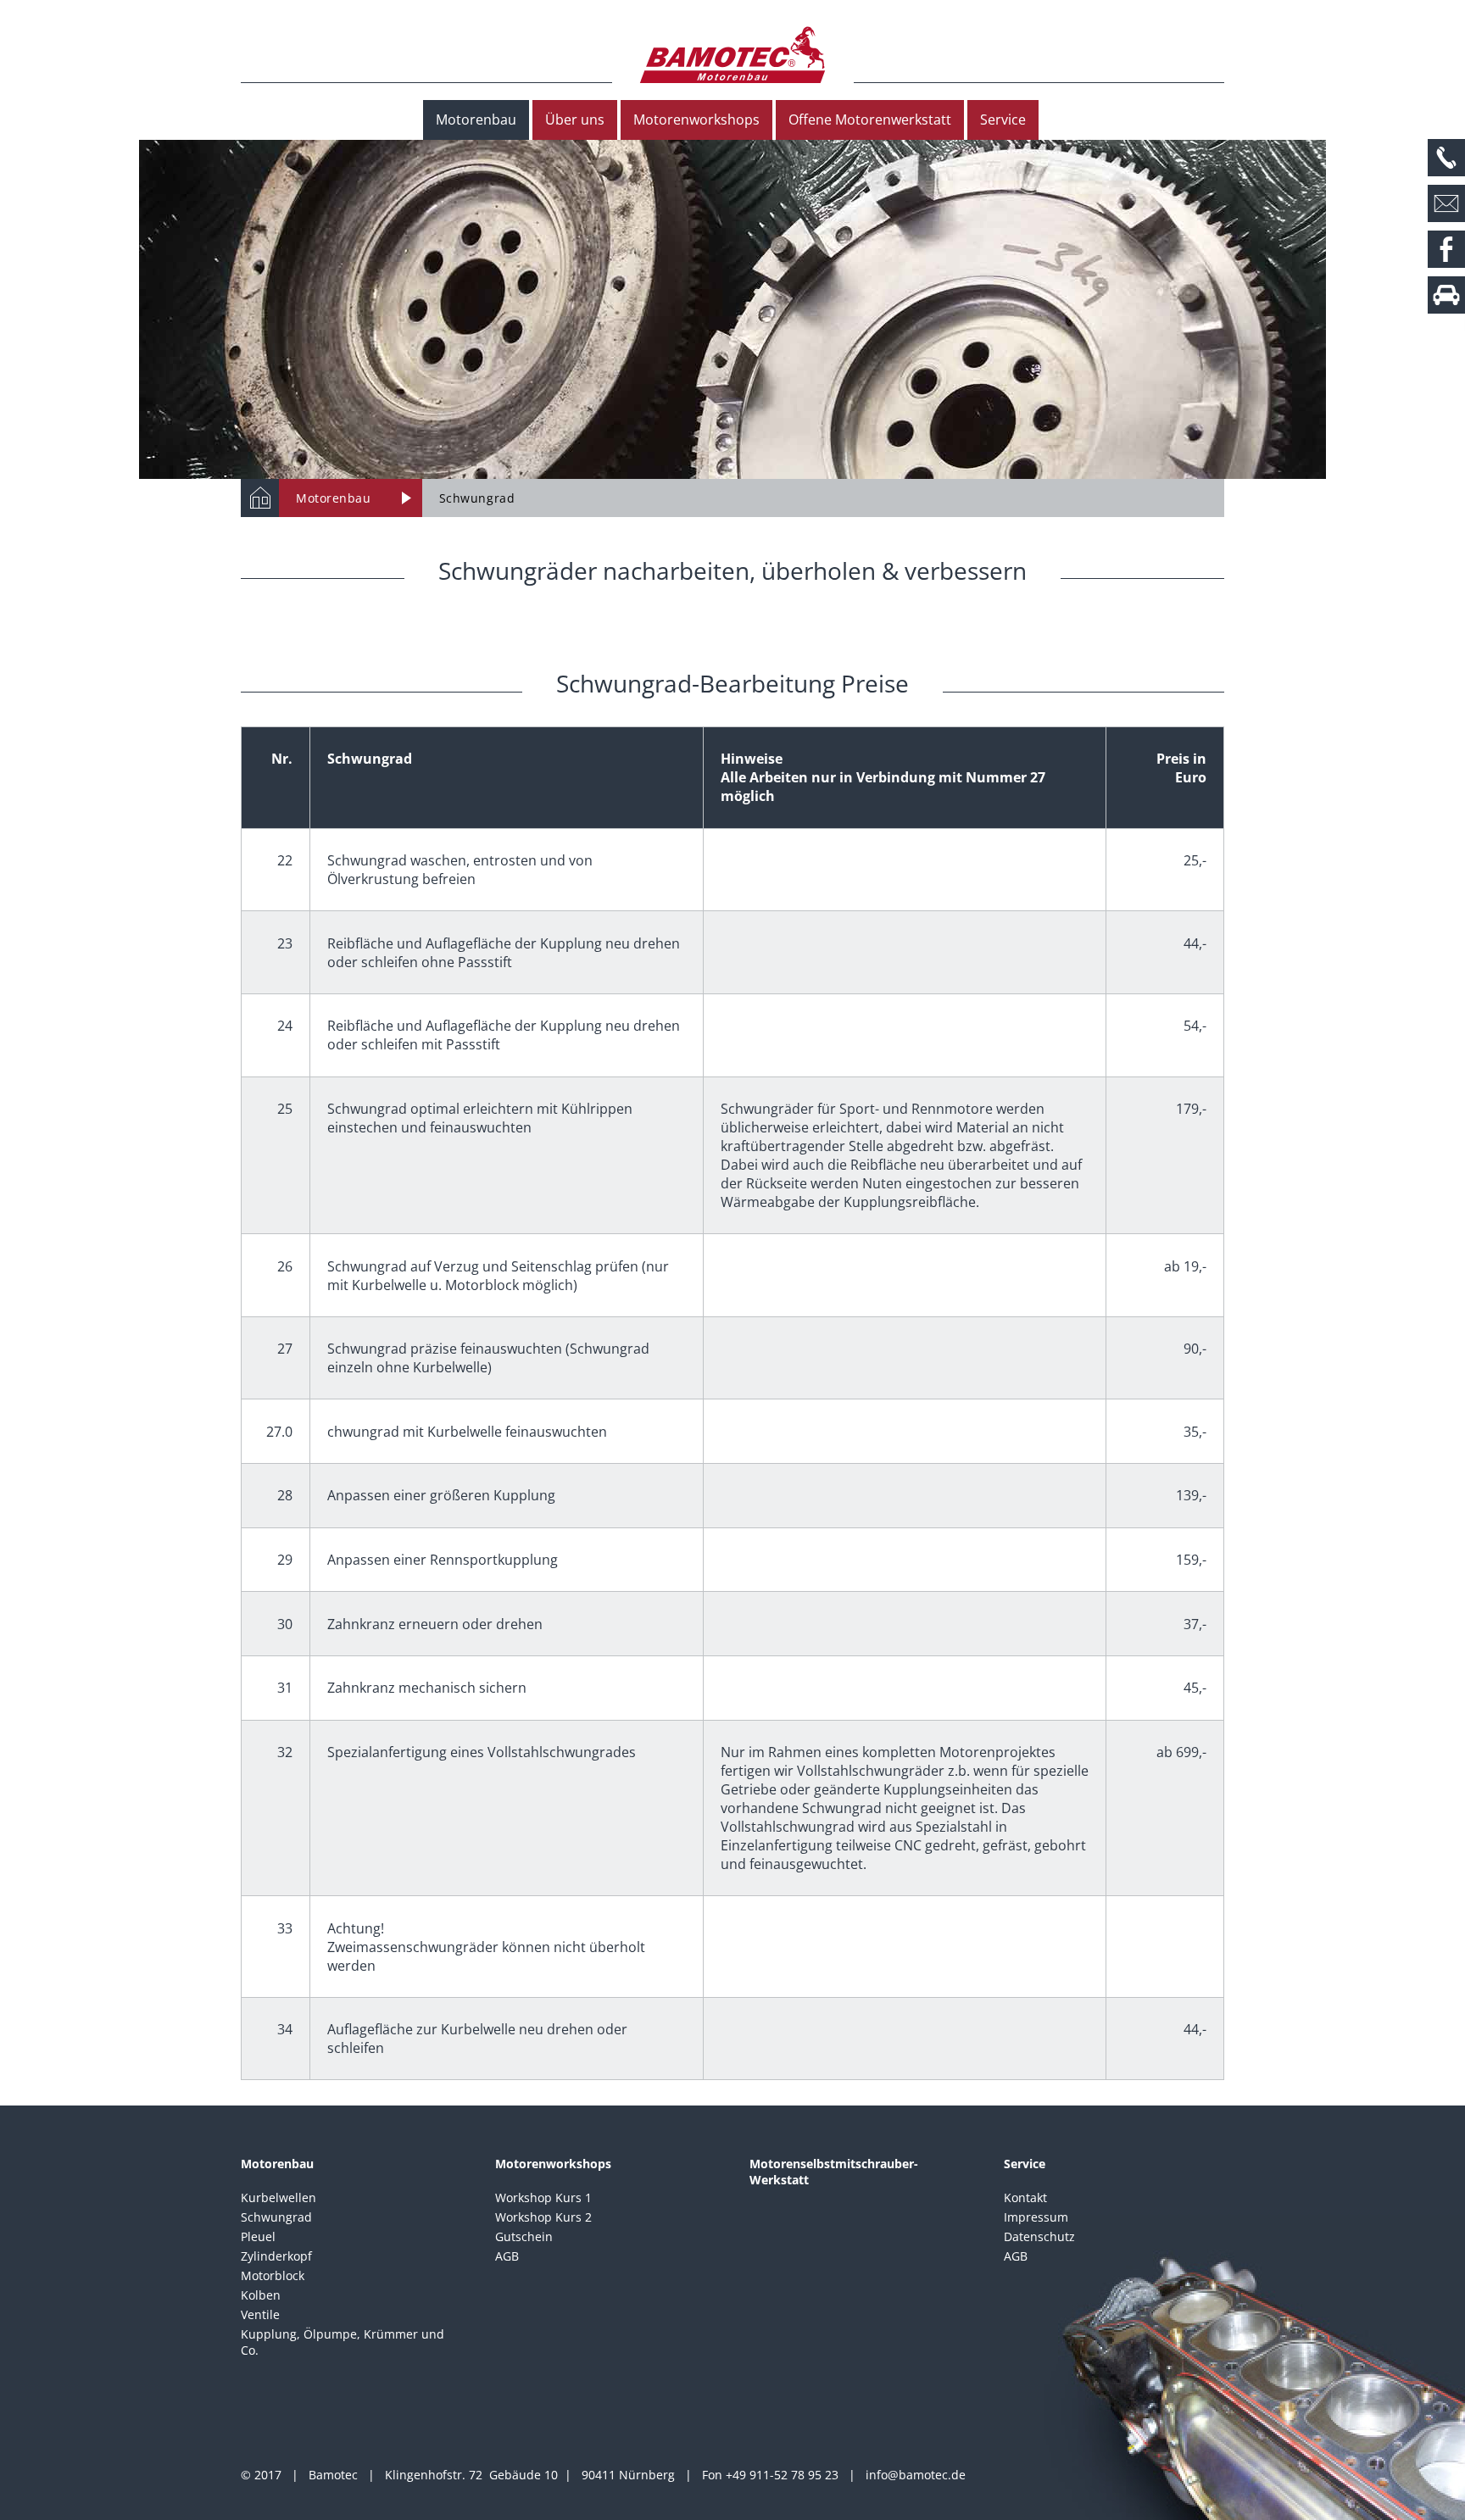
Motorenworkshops (696, 120)
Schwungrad (477, 498)
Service (1003, 120)
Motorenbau (476, 120)
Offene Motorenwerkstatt (870, 120)
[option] (732, 309)
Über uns (575, 120)
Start (260, 498)
